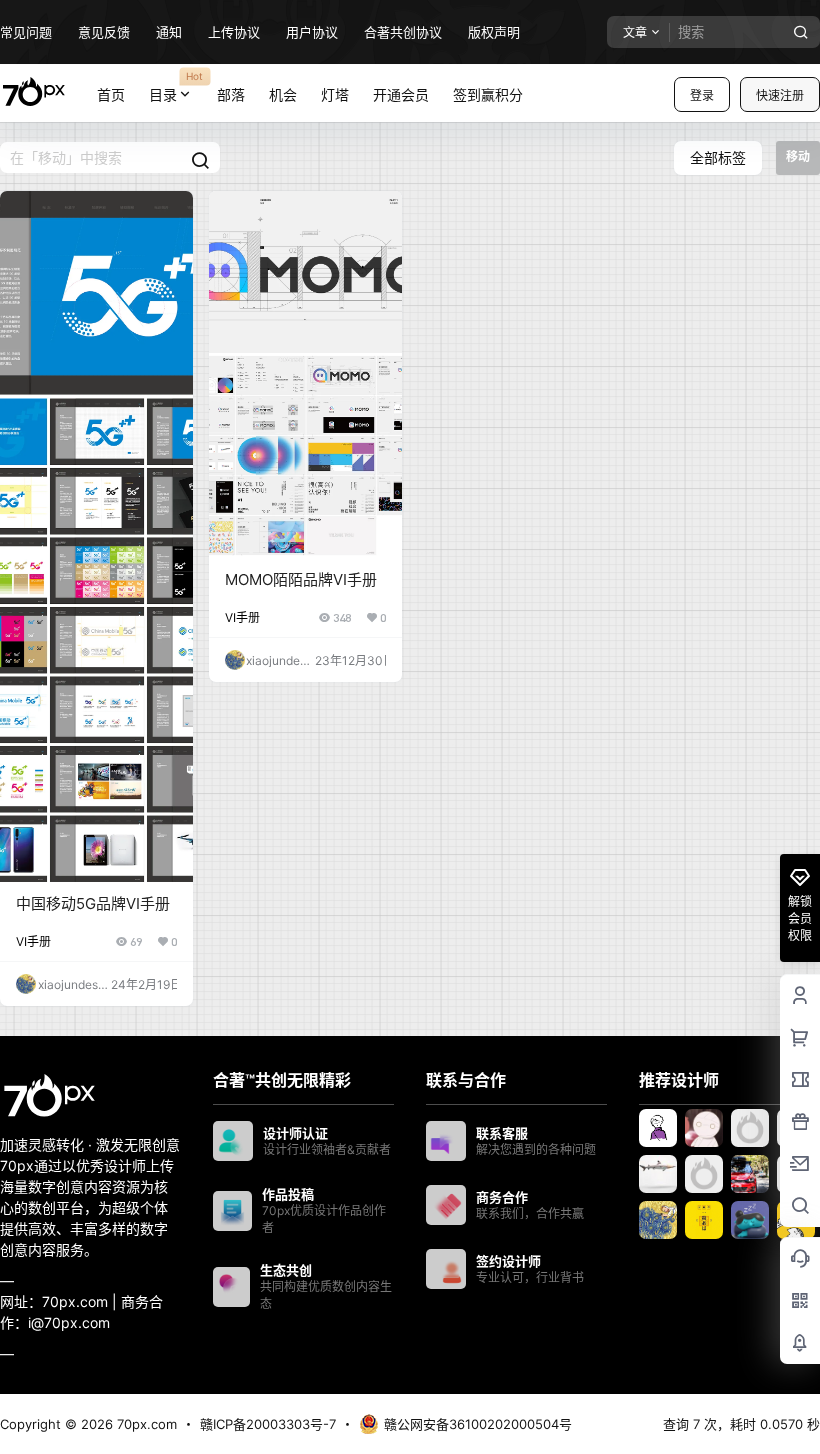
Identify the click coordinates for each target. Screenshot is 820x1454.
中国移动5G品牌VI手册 (93, 903)
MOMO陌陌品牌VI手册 (301, 579)
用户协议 (312, 32)
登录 (702, 95)
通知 (169, 32)
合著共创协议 (403, 32)
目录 (176, 86)
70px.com (145, 1424)
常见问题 (26, 32)
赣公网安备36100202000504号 (478, 1424)
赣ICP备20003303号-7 (268, 1424)
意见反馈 (104, 32)
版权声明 (494, 32)
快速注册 (780, 95)
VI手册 (33, 941)
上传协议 (234, 32)
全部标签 (718, 157)
